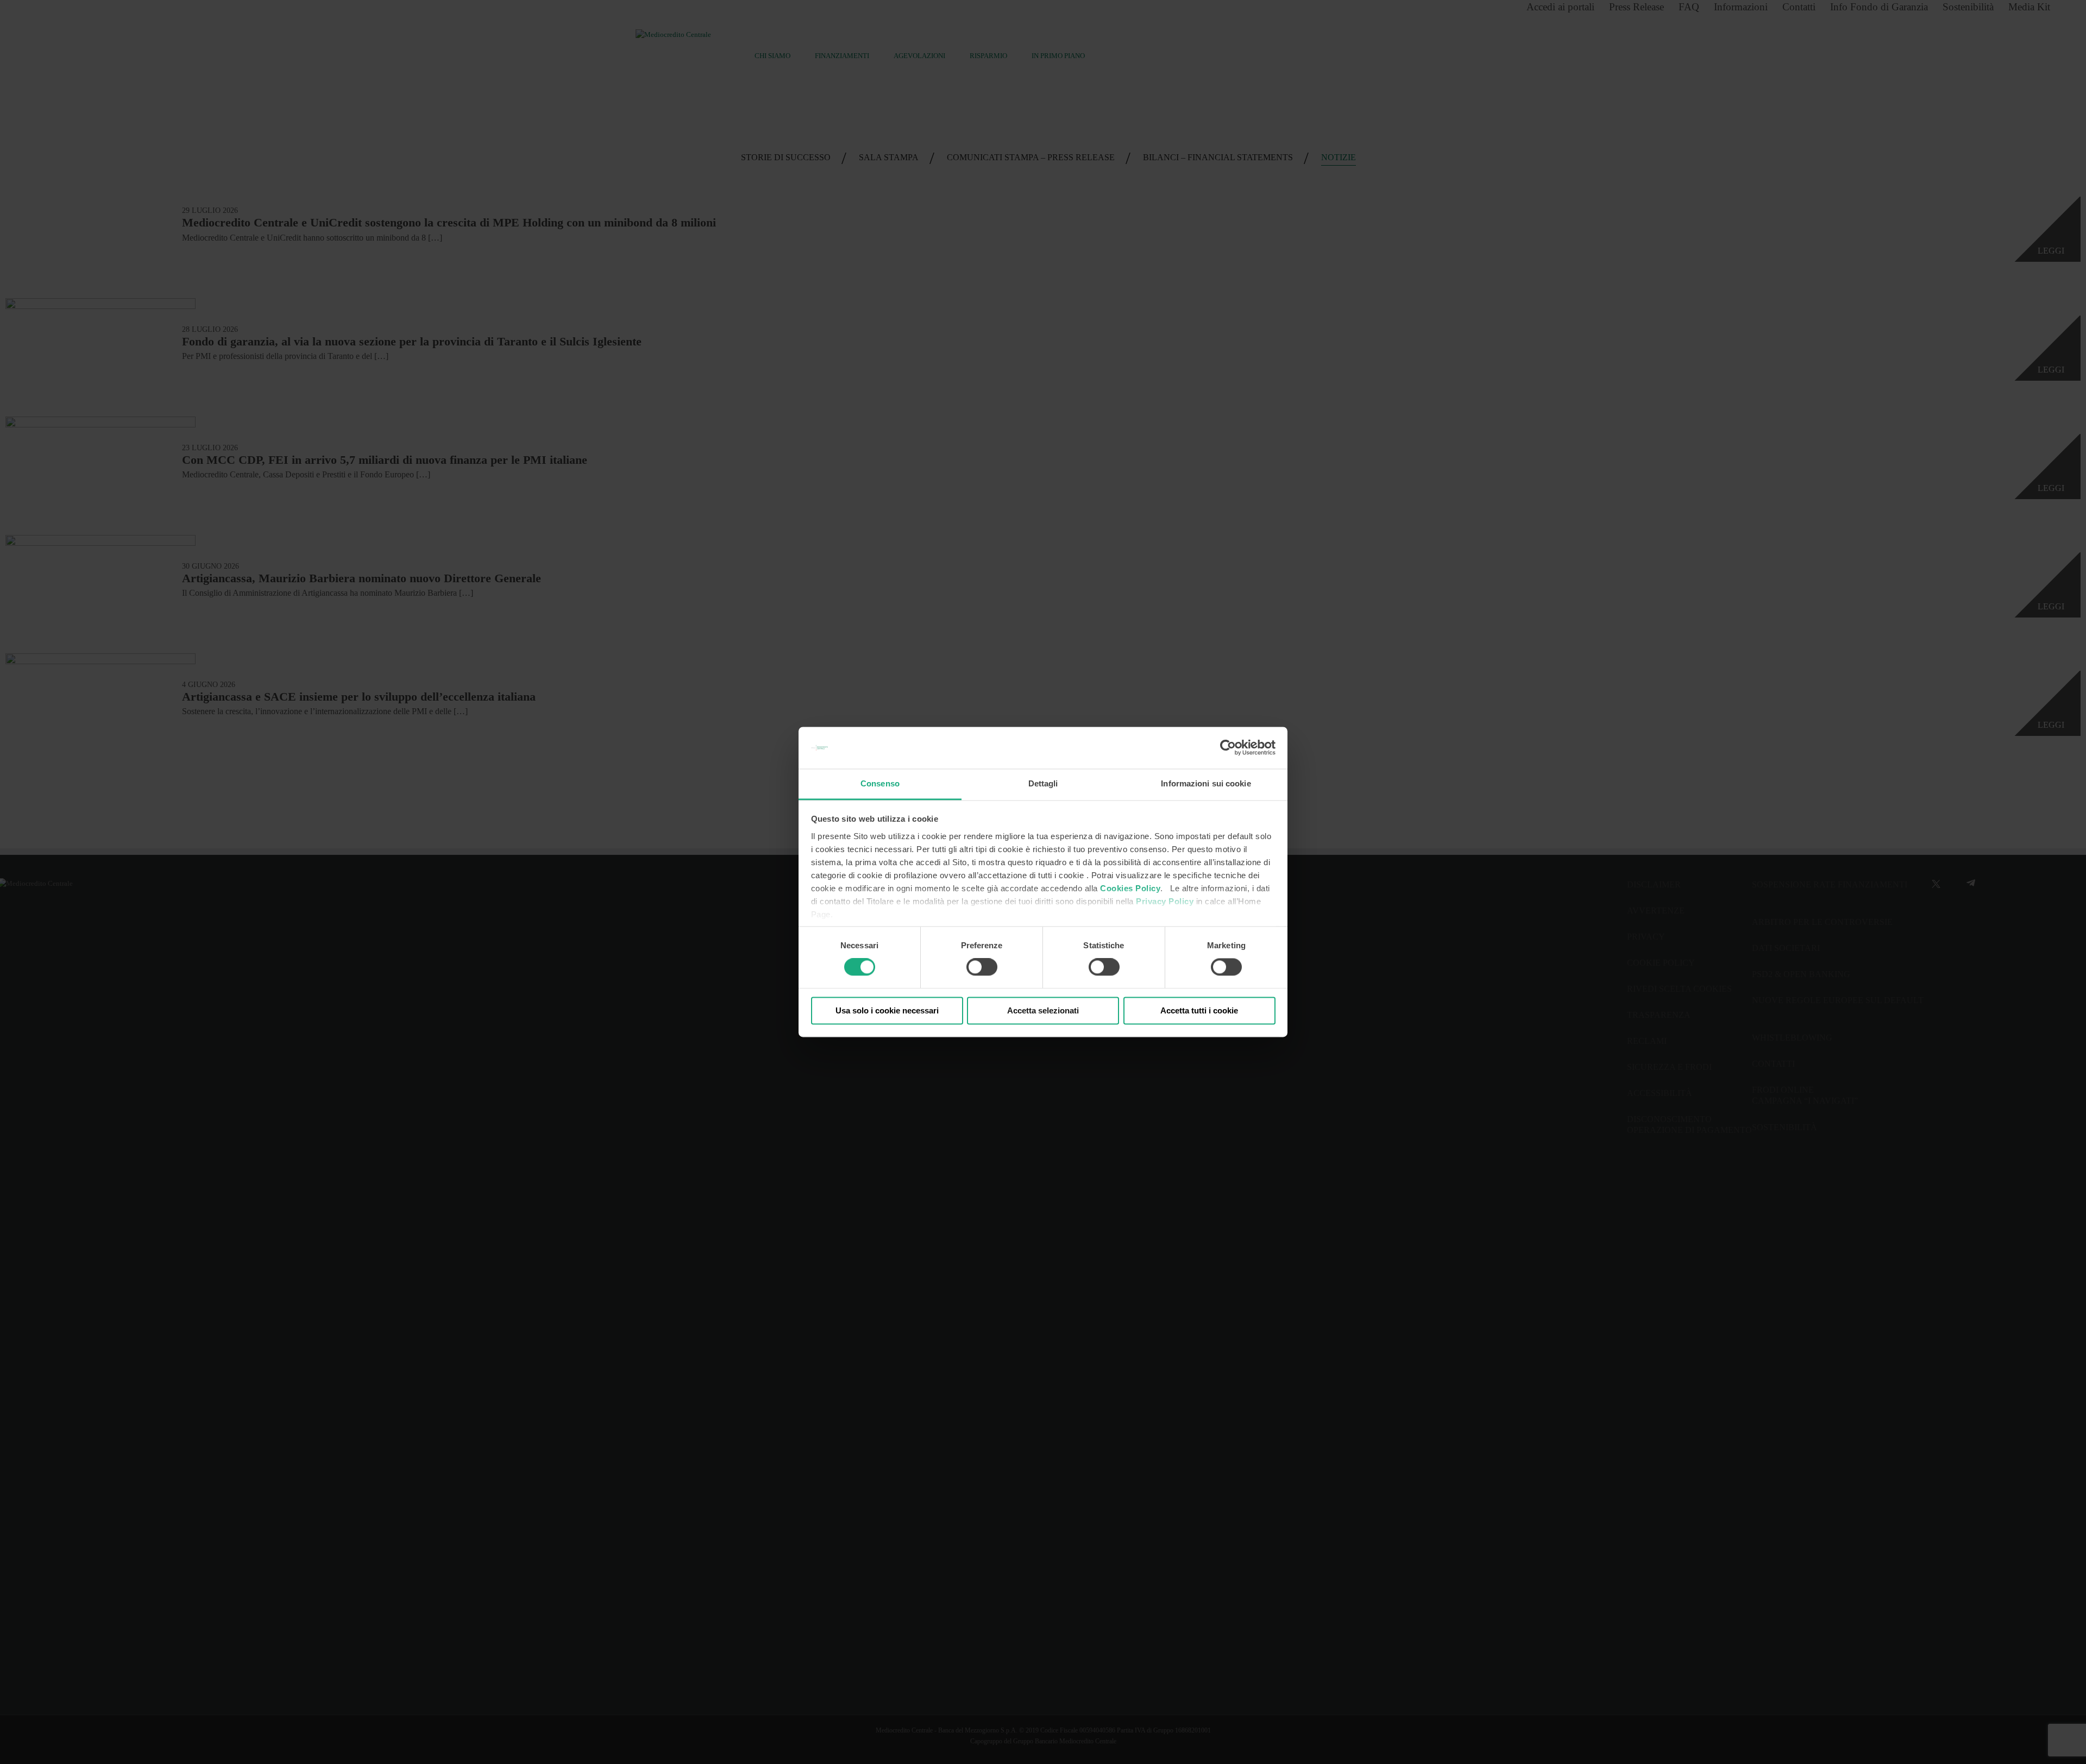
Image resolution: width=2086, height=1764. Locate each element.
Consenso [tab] (880, 783)
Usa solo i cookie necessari (887, 1010)
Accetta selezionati (1043, 1010)
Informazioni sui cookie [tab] (1206, 783)
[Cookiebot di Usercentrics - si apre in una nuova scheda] (1228, 748)
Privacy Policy (1165, 901)
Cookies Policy (1130, 888)
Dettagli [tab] (1043, 783)
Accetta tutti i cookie (1199, 1010)
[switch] (982, 967)
